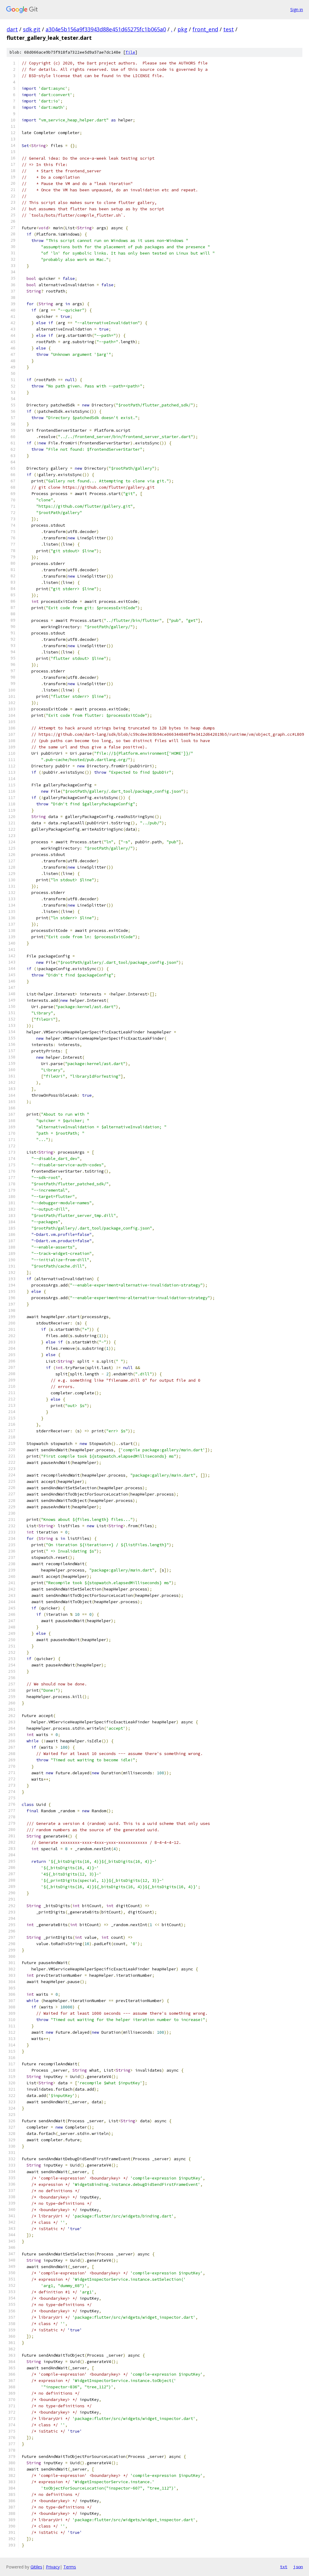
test (229, 29)
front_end (205, 29)
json (298, 2567)
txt (284, 2567)
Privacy (53, 2567)
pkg (182, 29)
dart (12, 29)
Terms (70, 2567)
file (130, 52)
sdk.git (32, 29)
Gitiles (36, 2567)
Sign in (297, 9)
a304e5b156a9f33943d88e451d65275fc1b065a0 (106, 29)
